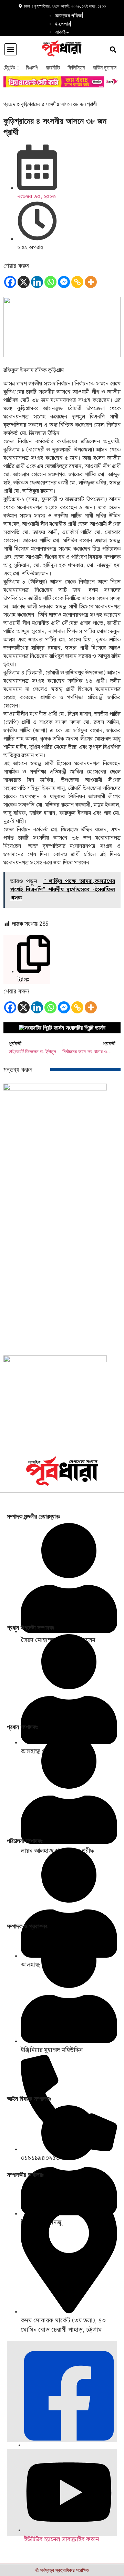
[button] (11, 49)
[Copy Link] (77, 282)
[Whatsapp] (50, 282)
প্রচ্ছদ (9, 104)
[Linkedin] (37, 282)
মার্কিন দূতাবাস (105, 68)
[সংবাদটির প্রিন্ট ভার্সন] (42, 1028)
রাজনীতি (53, 68)
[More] (91, 282)
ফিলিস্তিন (76, 68)
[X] (24, 282)
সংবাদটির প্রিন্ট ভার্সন (86, 1028)
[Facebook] (10, 282)
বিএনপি (32, 68)
